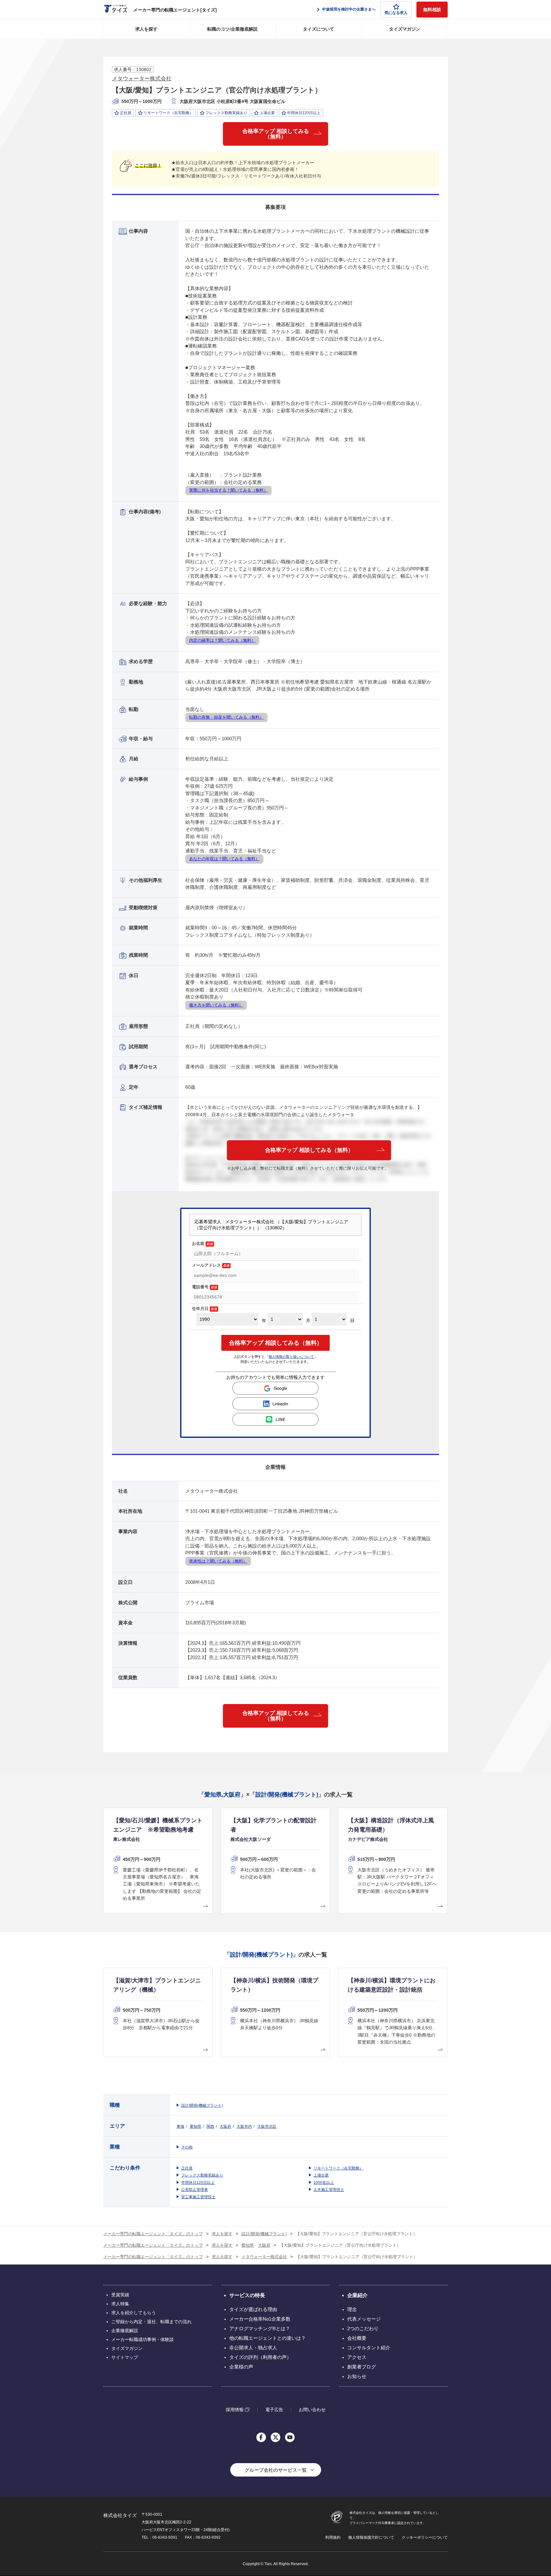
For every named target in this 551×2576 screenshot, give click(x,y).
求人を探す (146, 29)
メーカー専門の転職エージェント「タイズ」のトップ (153, 2234)
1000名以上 (324, 2183)
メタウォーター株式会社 (142, 79)
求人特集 (120, 2304)
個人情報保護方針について (371, 2537)
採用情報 (235, 2409)
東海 (180, 2126)
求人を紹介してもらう (134, 2313)
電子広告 (274, 2410)
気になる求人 (396, 13)
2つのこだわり (363, 2328)
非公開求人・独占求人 (253, 2348)
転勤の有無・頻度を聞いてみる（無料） (226, 717)
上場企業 (321, 2175)
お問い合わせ (312, 2410)
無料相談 (432, 10)
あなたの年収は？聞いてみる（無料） (224, 859)
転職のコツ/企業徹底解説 (232, 29)
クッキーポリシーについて (425, 2537)
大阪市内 (244, 2126)
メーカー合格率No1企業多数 (260, 2319)
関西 (210, 2126)
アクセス (357, 2357)
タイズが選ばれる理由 (253, 2309)
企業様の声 (241, 2367)
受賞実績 (120, 2295)
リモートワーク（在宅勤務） (338, 2168)
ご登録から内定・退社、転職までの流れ (151, 2322)
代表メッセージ (364, 2319)
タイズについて (319, 29)
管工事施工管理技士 (198, 2197)
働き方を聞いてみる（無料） (216, 1005)
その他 (187, 2147)
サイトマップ (125, 2357)
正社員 (187, 2168)
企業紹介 (357, 2295)
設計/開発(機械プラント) (202, 2105)
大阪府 (225, 2126)
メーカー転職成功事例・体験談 (143, 2339)
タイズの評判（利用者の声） (260, 2357)
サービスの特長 (247, 2295)
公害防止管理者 (195, 2190)
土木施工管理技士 (329, 2190)
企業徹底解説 (125, 2331)
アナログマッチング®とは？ (260, 2328)
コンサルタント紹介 (369, 2348)
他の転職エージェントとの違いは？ (268, 2338)
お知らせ (357, 2376)
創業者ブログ (362, 2367)
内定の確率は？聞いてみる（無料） (222, 640)
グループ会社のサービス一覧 (276, 2470)
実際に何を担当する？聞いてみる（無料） (228, 490)
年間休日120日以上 (198, 2183)
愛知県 (195, 2126)
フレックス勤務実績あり (202, 2175)
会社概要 (357, 2338)
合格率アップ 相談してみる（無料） (276, 134)
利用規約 (333, 2537)
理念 (352, 2309)
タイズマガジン (405, 29)
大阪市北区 (267, 2126)
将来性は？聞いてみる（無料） (218, 1561)
